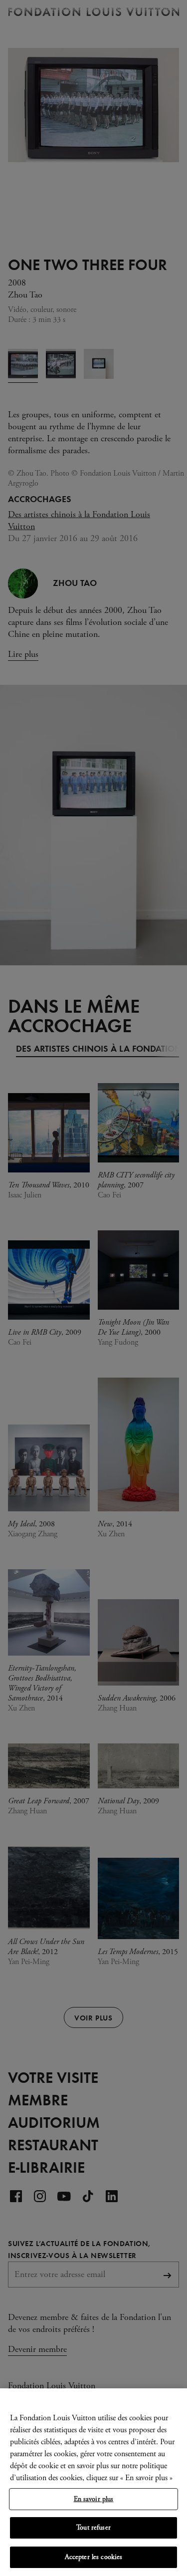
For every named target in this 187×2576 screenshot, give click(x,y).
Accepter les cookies (94, 2557)
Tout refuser (93, 2528)
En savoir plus (94, 2499)
